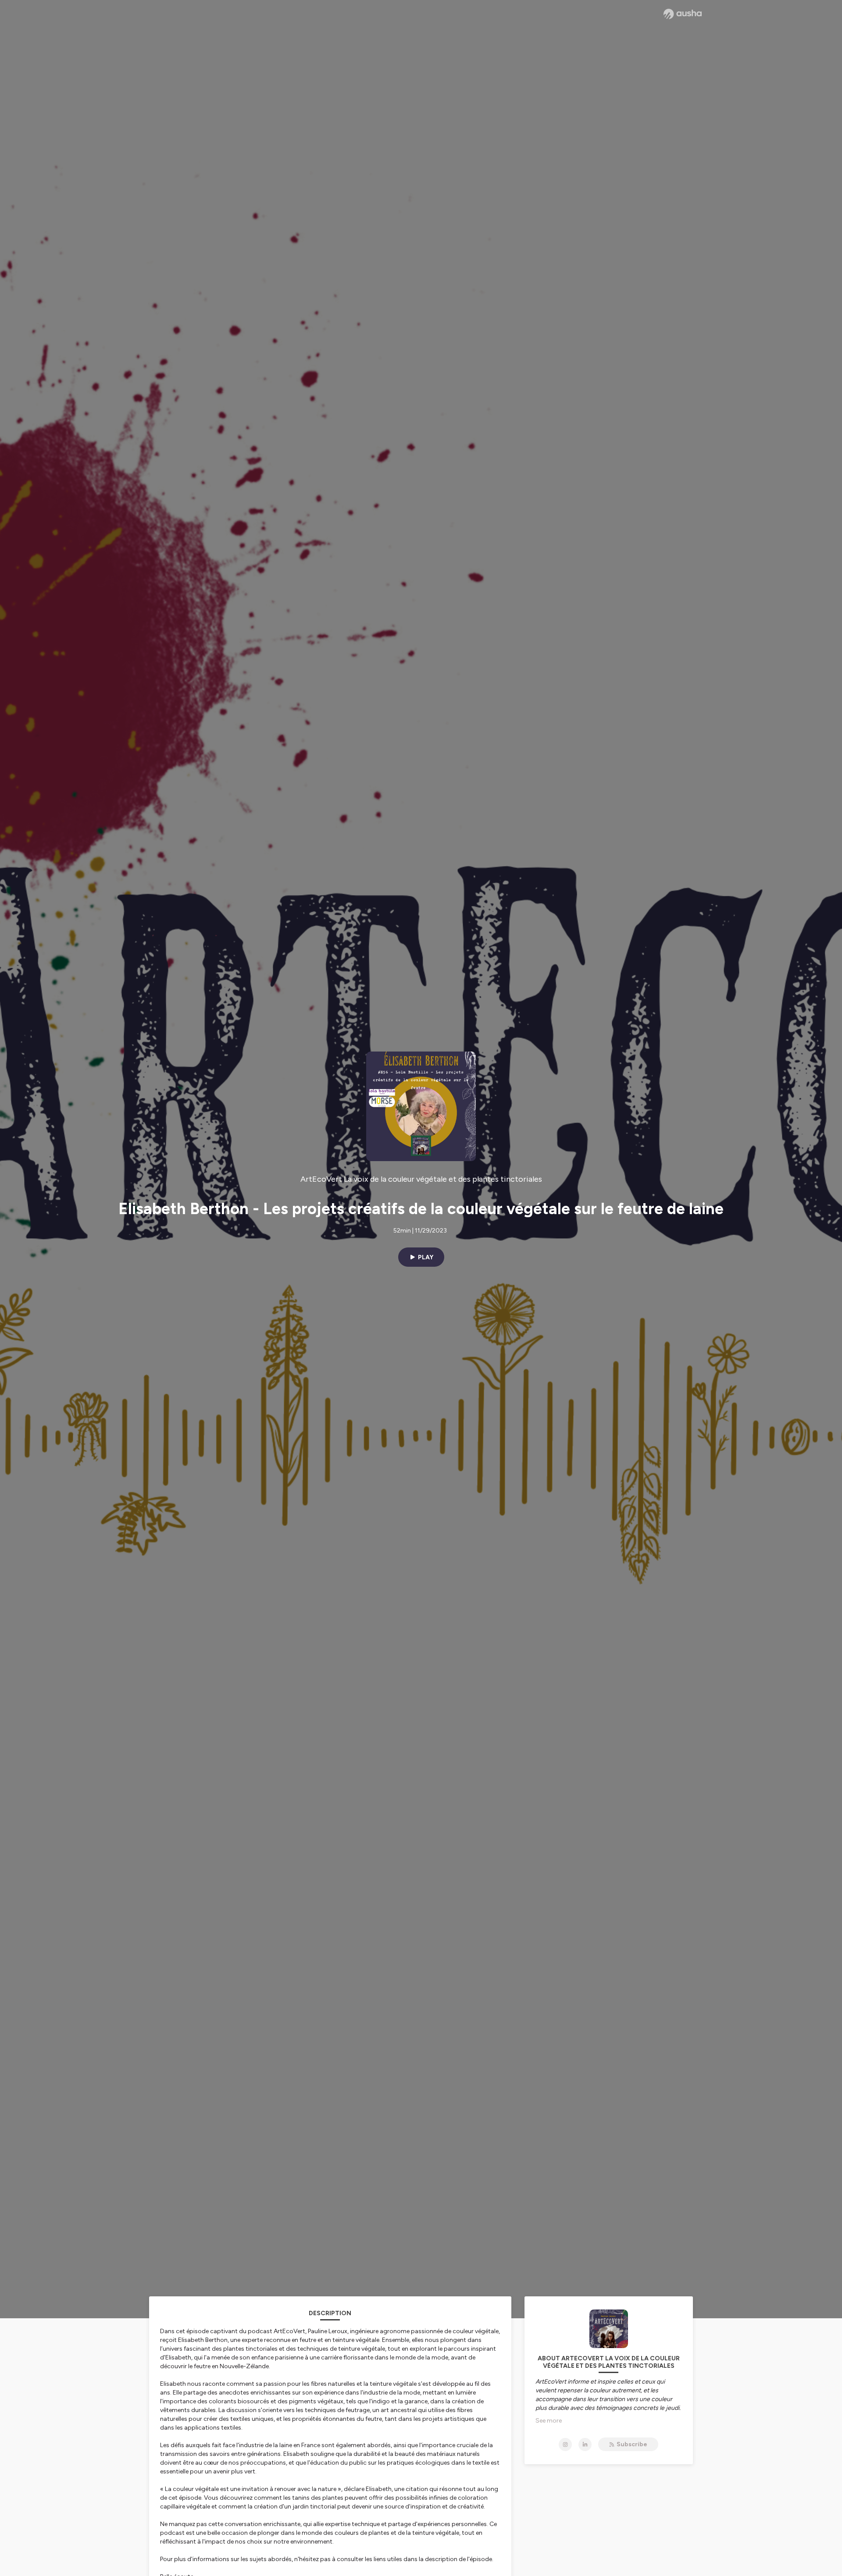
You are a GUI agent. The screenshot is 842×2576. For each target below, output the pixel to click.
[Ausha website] (683, 14)
